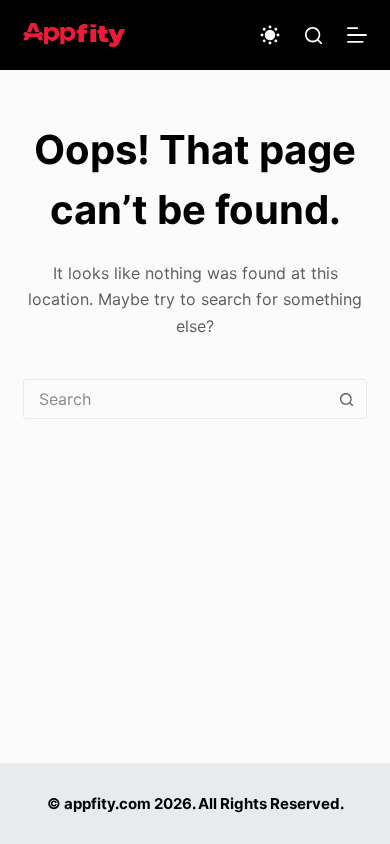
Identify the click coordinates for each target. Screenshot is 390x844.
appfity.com (107, 803)
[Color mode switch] (270, 35)
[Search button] (347, 399)
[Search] (313, 35)
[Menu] (357, 35)
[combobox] (175, 399)
